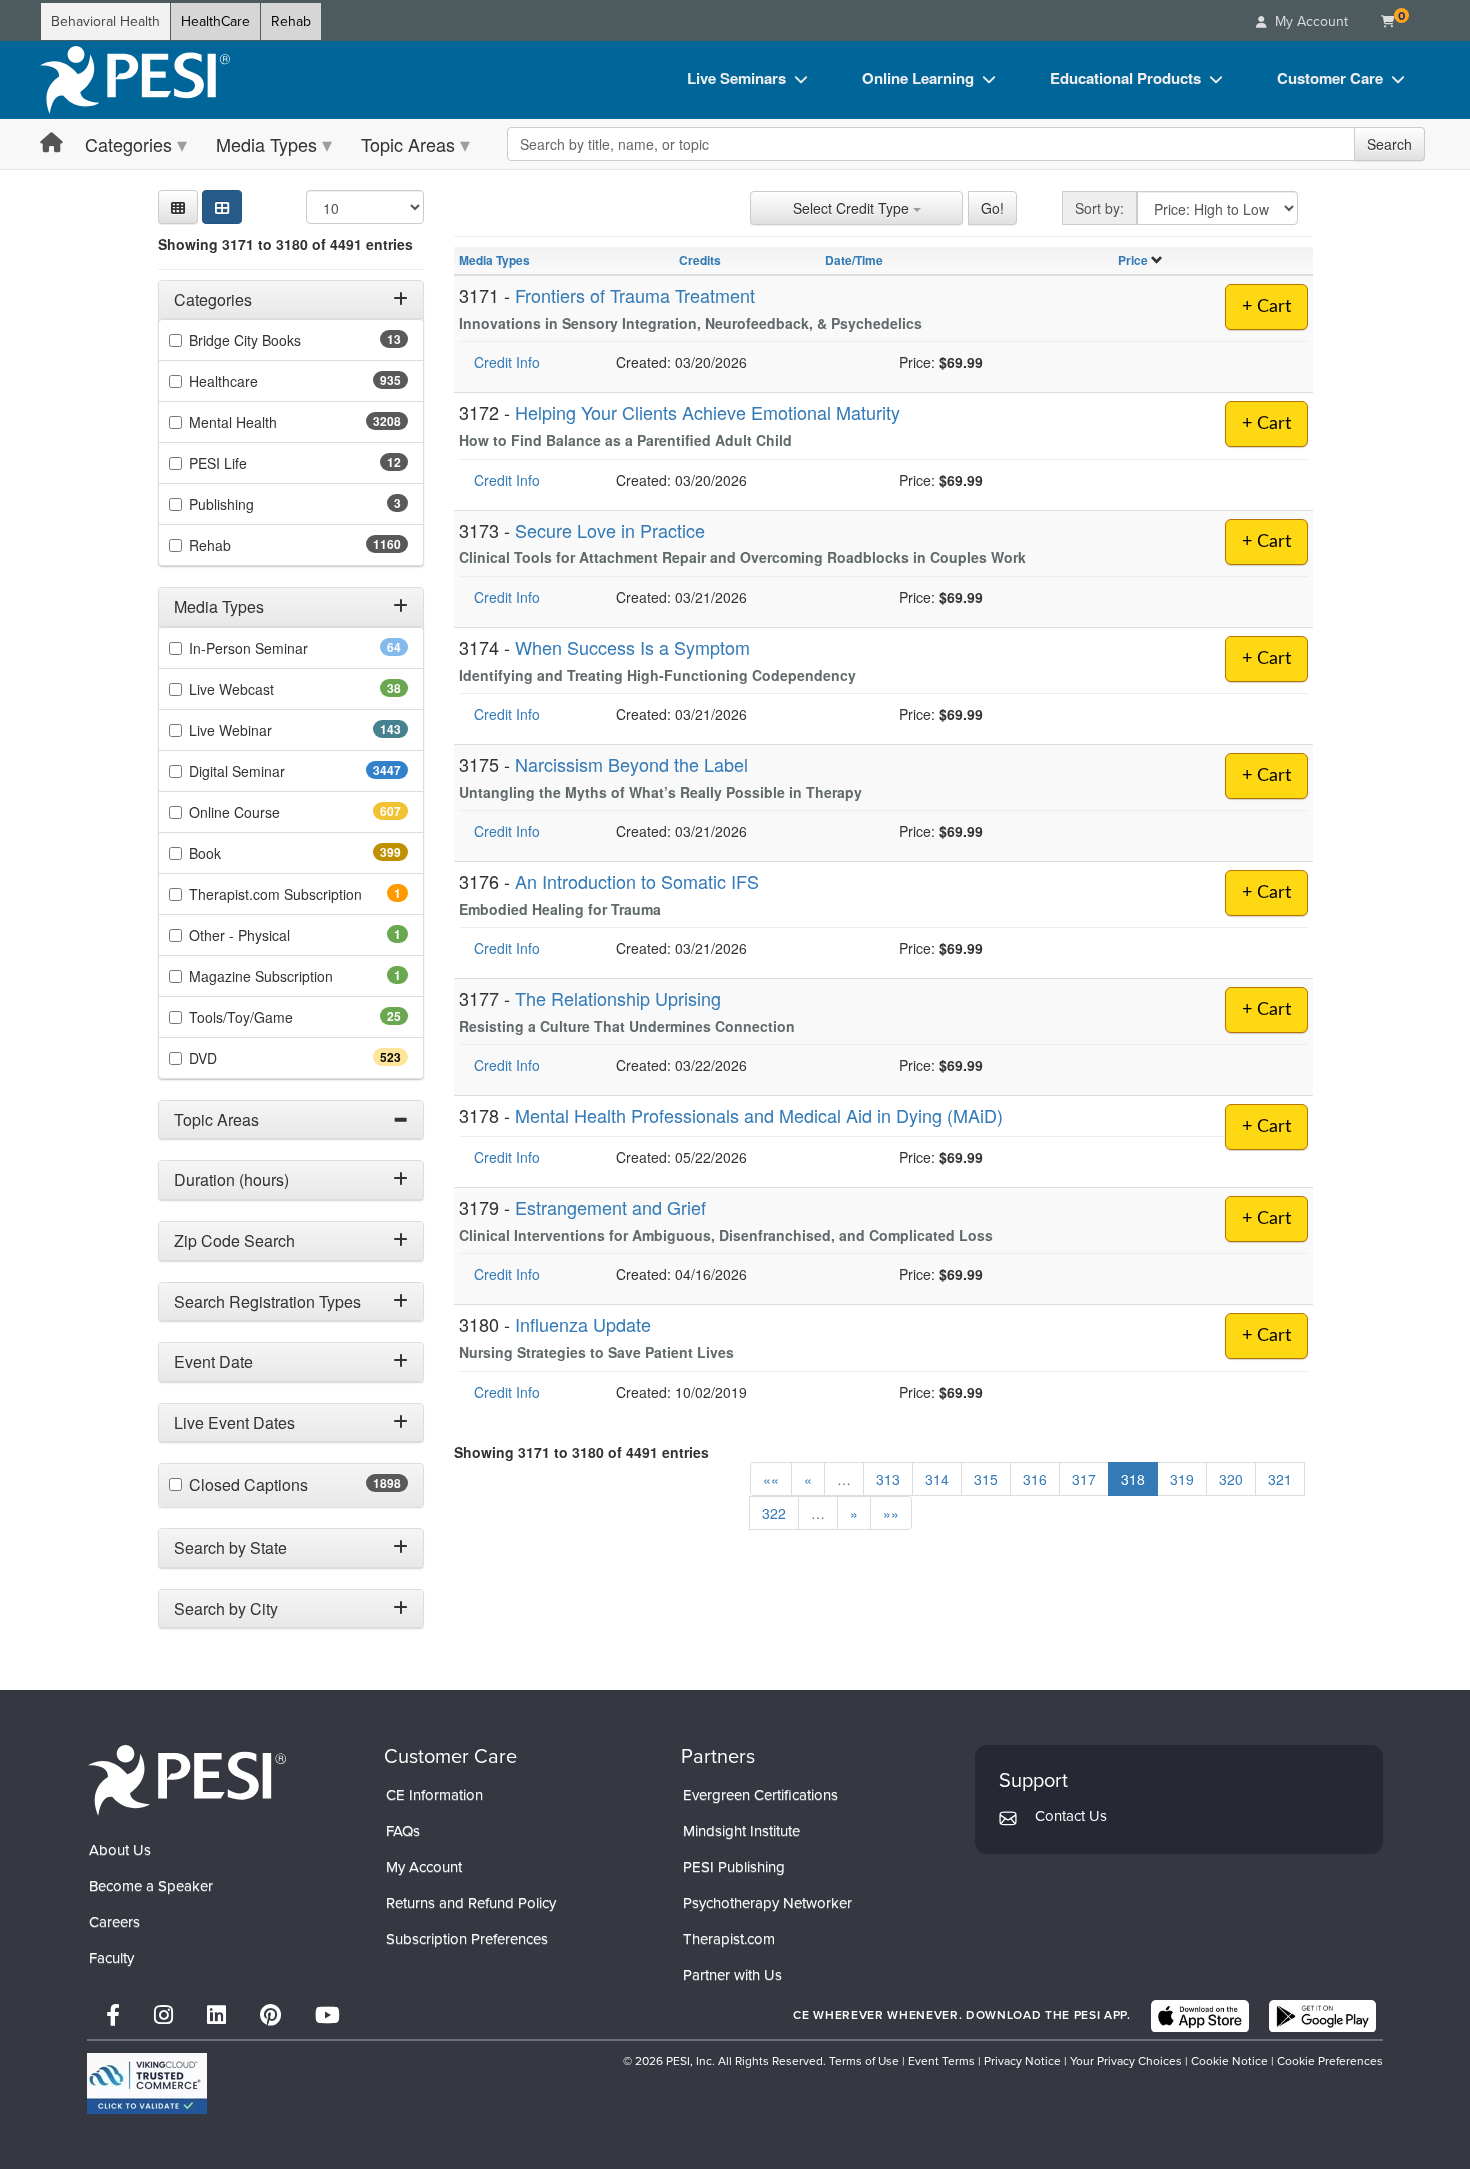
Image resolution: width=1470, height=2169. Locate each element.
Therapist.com (729, 1939)
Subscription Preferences (467, 1939)
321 (1280, 1479)
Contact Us (1071, 1816)
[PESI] (187, 1779)
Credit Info (507, 362)
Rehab (291, 21)
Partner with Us (732, 1975)
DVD (238, 1058)
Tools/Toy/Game (272, 1017)
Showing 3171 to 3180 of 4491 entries (285, 244)
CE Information (434, 1795)
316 (1035, 1479)
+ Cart (1266, 307)
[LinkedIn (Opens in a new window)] (216, 2015)
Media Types (266, 144)
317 (1084, 1479)
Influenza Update (583, 1324)
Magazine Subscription (288, 976)
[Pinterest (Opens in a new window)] (270, 2015)
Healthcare (259, 382)
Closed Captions (292, 1486)
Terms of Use (864, 2061)
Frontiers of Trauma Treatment (635, 295)
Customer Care (1330, 78)
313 (888, 1479)
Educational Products (1125, 78)
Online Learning (918, 78)
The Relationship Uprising (618, 998)
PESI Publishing (734, 1867)
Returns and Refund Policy (471, 1903)
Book (240, 853)
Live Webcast (263, 689)
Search (1389, 144)
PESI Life (249, 464)
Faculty (111, 1958)
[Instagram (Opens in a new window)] (163, 2015)
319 (1182, 1479)
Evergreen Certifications (760, 1795)
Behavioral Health (105, 21)
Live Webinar (266, 730)
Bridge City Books (276, 341)
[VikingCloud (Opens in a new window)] (147, 2083)
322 (774, 1513)
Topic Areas (408, 144)
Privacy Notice (1022, 2061)
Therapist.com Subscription (298, 894)
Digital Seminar (276, 771)
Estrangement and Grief (610, 1207)
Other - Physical (267, 935)
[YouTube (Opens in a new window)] (327, 2015)
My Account (424, 1867)
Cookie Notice (1229, 2061)
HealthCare (215, 21)
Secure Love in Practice (610, 530)
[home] (135, 80)
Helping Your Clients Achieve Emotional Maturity (707, 412)
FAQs (403, 1831)
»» (891, 1513)
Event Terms (941, 2061)
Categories (128, 144)
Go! (992, 208)
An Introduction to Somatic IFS (637, 881)
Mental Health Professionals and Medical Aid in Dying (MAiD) (759, 1115)
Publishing (249, 505)
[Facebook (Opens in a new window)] (113, 2015)
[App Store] (1200, 2016)
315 (986, 1479)
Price (1133, 260)
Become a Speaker (151, 1886)
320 (1231, 1479)
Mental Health (272, 423)
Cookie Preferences (1330, 2061)
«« (771, 1479)
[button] (178, 207)
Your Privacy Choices (1126, 2061)
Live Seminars (736, 78)
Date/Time (854, 260)
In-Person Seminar (280, 648)
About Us (120, 1850)
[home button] (51, 143)
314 (937, 1479)
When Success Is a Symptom (632, 647)
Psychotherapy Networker (767, 1903)
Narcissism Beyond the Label (631, 764)
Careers (114, 1922)
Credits (700, 260)
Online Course (270, 812)
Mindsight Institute (741, 1831)
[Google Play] (1322, 2016)
